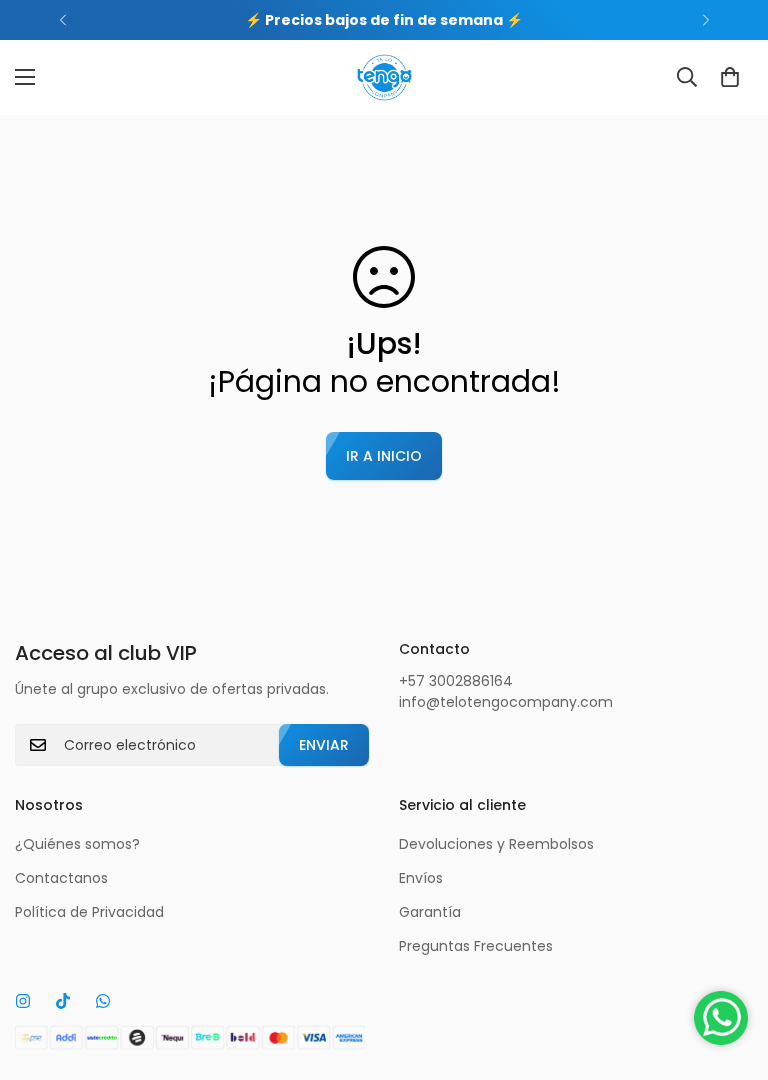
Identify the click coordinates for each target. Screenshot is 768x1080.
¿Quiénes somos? (77, 844)
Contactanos (61, 878)
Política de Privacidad (89, 912)
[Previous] (62, 20)
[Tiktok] (63, 1001)
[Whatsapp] (103, 1001)
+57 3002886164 (456, 681)
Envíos (421, 878)
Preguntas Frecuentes (476, 946)
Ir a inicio (384, 456)
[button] (730, 77)
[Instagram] (23, 1001)
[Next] (705, 20)
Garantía (430, 912)
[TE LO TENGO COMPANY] (384, 77)
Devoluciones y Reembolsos (496, 844)
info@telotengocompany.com (506, 702)
